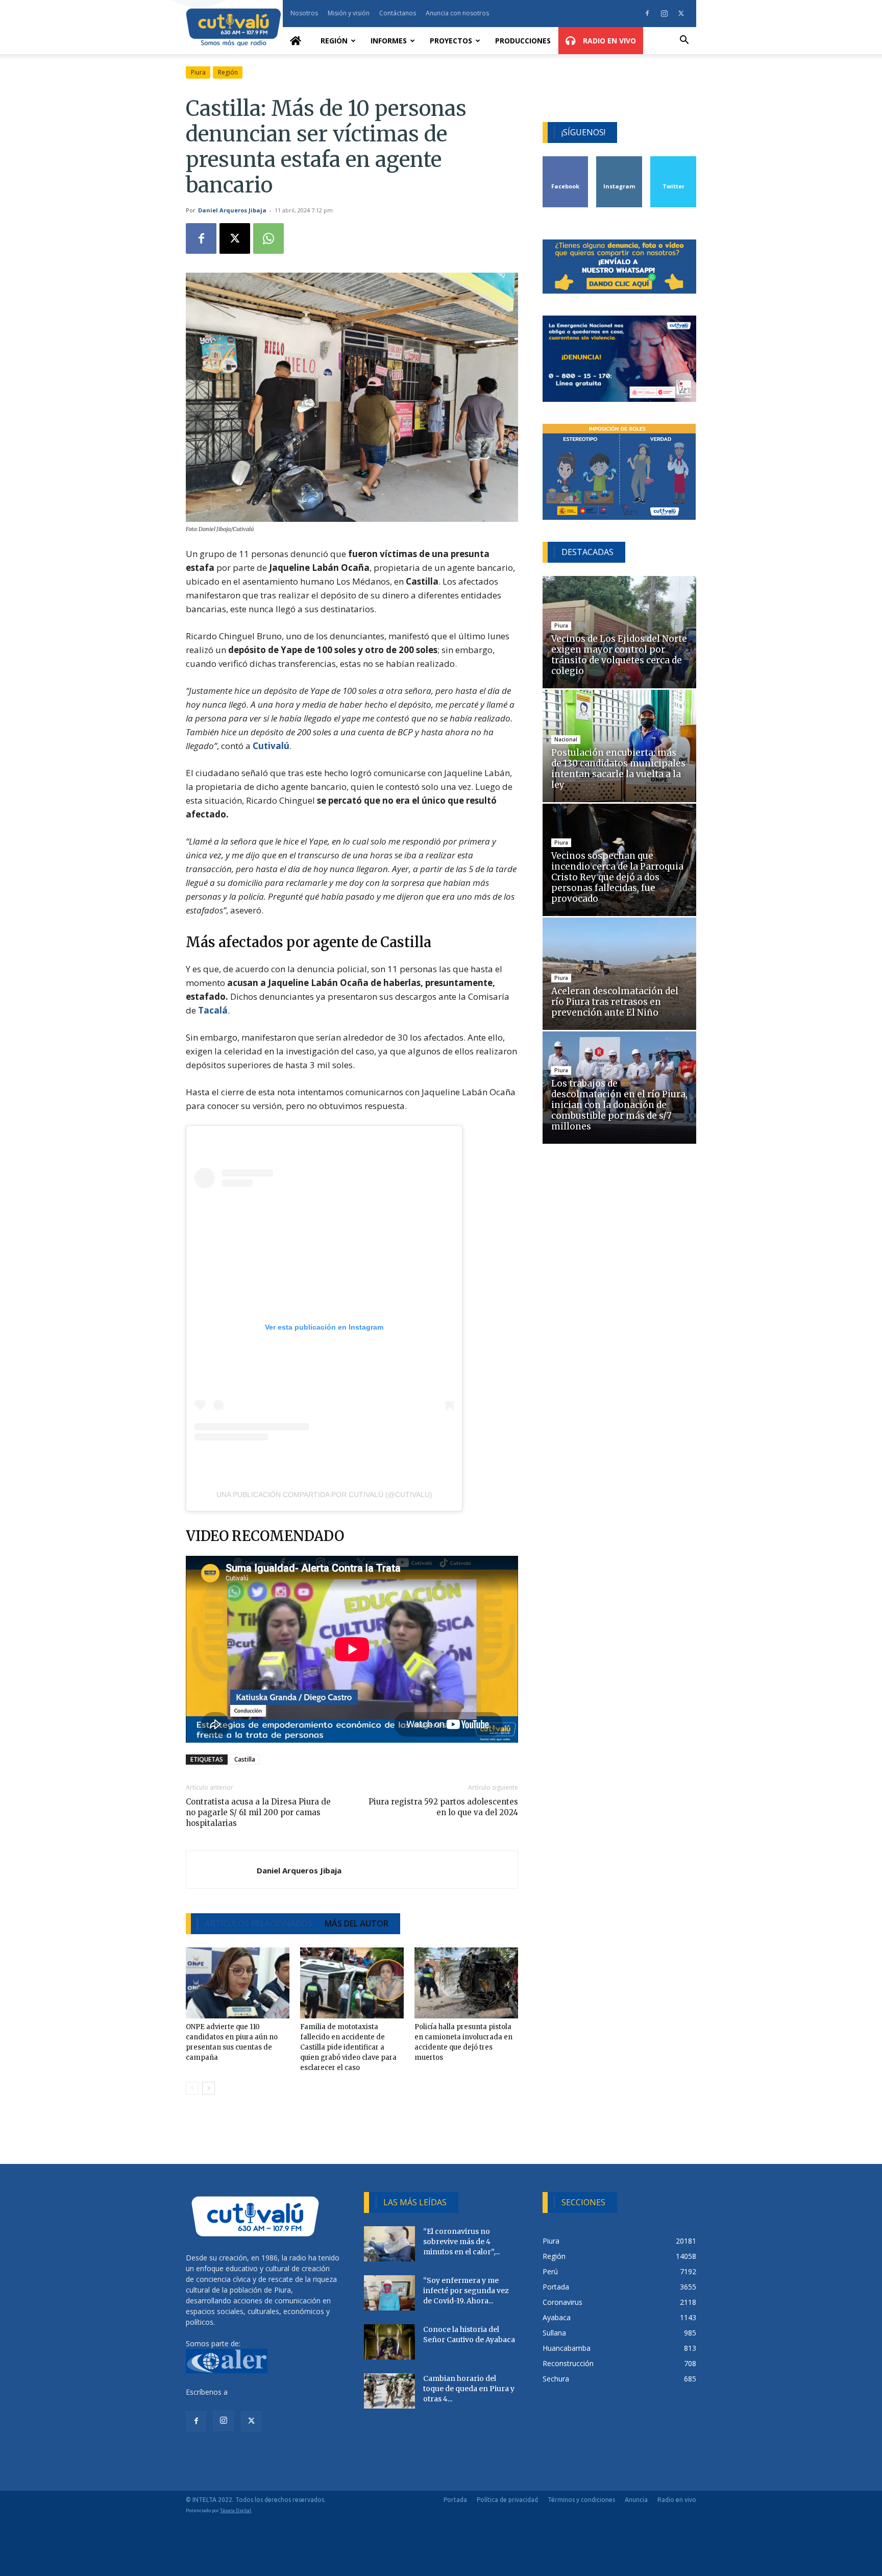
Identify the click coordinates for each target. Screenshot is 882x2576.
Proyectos (451, 41)
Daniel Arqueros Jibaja (232, 210)
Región (334, 41)
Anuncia (636, 2500)
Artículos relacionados (259, 1923)
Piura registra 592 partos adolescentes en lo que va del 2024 (443, 1807)
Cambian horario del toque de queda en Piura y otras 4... (469, 2389)
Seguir (619, 160)
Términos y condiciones (581, 2500)
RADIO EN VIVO (608, 41)
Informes (389, 41)
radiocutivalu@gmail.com (271, 2392)
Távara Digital (236, 2510)
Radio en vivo (677, 2500)
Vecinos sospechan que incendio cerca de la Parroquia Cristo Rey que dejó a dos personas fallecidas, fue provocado (617, 877)
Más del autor (357, 1923)
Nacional (566, 739)
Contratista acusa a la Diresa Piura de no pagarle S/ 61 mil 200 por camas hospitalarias (258, 1812)
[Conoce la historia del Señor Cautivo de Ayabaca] (389, 2342)
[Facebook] (647, 13)
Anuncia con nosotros (457, 13)
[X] (681, 13)
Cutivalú (271, 746)
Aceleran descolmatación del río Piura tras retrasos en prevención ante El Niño (615, 1002)
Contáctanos (398, 13)
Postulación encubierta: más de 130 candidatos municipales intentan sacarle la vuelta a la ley (618, 769)
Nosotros (304, 13)
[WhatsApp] (268, 238)
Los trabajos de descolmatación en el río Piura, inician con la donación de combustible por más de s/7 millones (619, 1105)
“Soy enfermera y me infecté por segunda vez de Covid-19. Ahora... (466, 2291)
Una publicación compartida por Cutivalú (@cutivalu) (324, 1495)
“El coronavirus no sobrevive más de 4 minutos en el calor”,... (461, 2242)
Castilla (245, 1759)
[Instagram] (664, 13)
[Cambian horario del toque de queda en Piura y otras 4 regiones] (389, 2391)
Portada (455, 2500)
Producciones (523, 41)
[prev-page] (192, 2088)
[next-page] (209, 2088)
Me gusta (566, 160)
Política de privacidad (507, 2500)
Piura (198, 72)
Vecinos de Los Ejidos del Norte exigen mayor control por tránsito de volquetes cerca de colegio (619, 655)
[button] (684, 41)
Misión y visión (349, 13)
